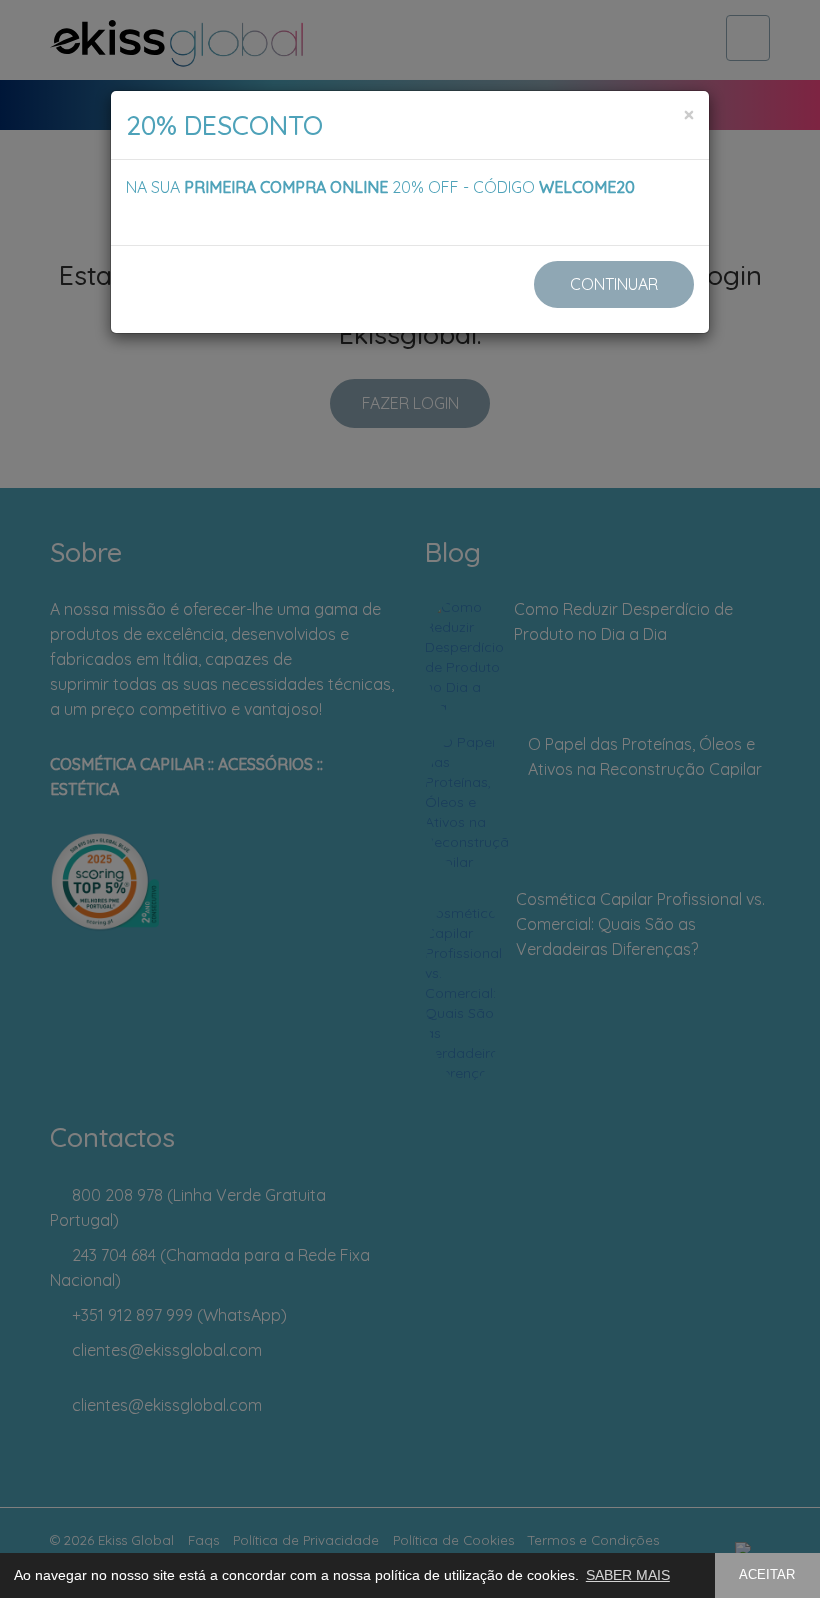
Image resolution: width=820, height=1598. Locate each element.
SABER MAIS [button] (628, 1575)
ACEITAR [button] (767, 1575)
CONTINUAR (614, 284)
